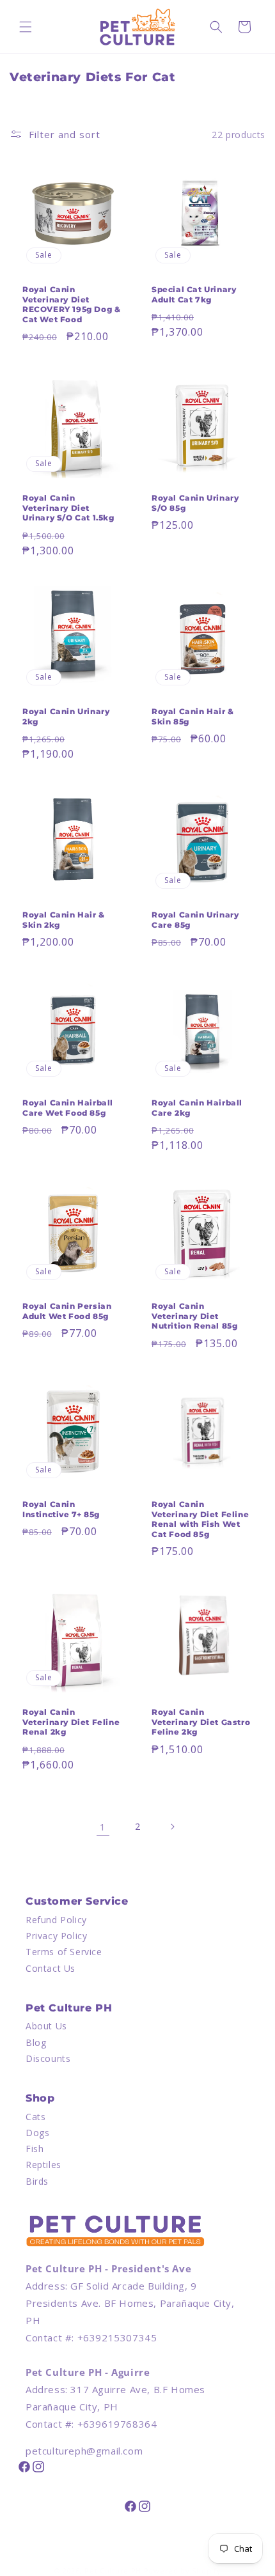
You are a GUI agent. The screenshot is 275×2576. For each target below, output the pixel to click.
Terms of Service (64, 1952)
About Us (46, 2026)
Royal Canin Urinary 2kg (66, 716)
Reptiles (43, 2165)
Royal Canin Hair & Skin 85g (193, 716)
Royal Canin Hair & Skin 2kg (64, 920)
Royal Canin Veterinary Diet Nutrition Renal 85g (194, 1316)
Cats (35, 2117)
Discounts (48, 2058)
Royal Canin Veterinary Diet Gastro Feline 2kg (201, 1722)
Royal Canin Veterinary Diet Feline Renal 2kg (71, 1722)
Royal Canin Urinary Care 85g (195, 920)
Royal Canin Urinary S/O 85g (195, 503)
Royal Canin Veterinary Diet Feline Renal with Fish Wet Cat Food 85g (200, 1519)
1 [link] (103, 1827)
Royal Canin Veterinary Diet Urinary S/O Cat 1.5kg (68, 508)
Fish (35, 2149)
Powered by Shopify (183, 2571)
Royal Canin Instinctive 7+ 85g (61, 1509)
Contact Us (51, 1968)
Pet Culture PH (113, 2571)
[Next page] (172, 1827)
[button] (26, 27)
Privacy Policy (56, 1936)
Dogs (37, 2133)
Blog (36, 2042)
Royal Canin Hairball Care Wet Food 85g (68, 1108)
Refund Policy (56, 1920)
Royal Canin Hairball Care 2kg (197, 1108)
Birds (37, 2181)
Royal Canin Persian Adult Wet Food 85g (67, 1311)
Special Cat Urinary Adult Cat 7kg (194, 294)
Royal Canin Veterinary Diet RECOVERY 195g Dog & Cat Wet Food (71, 304)
